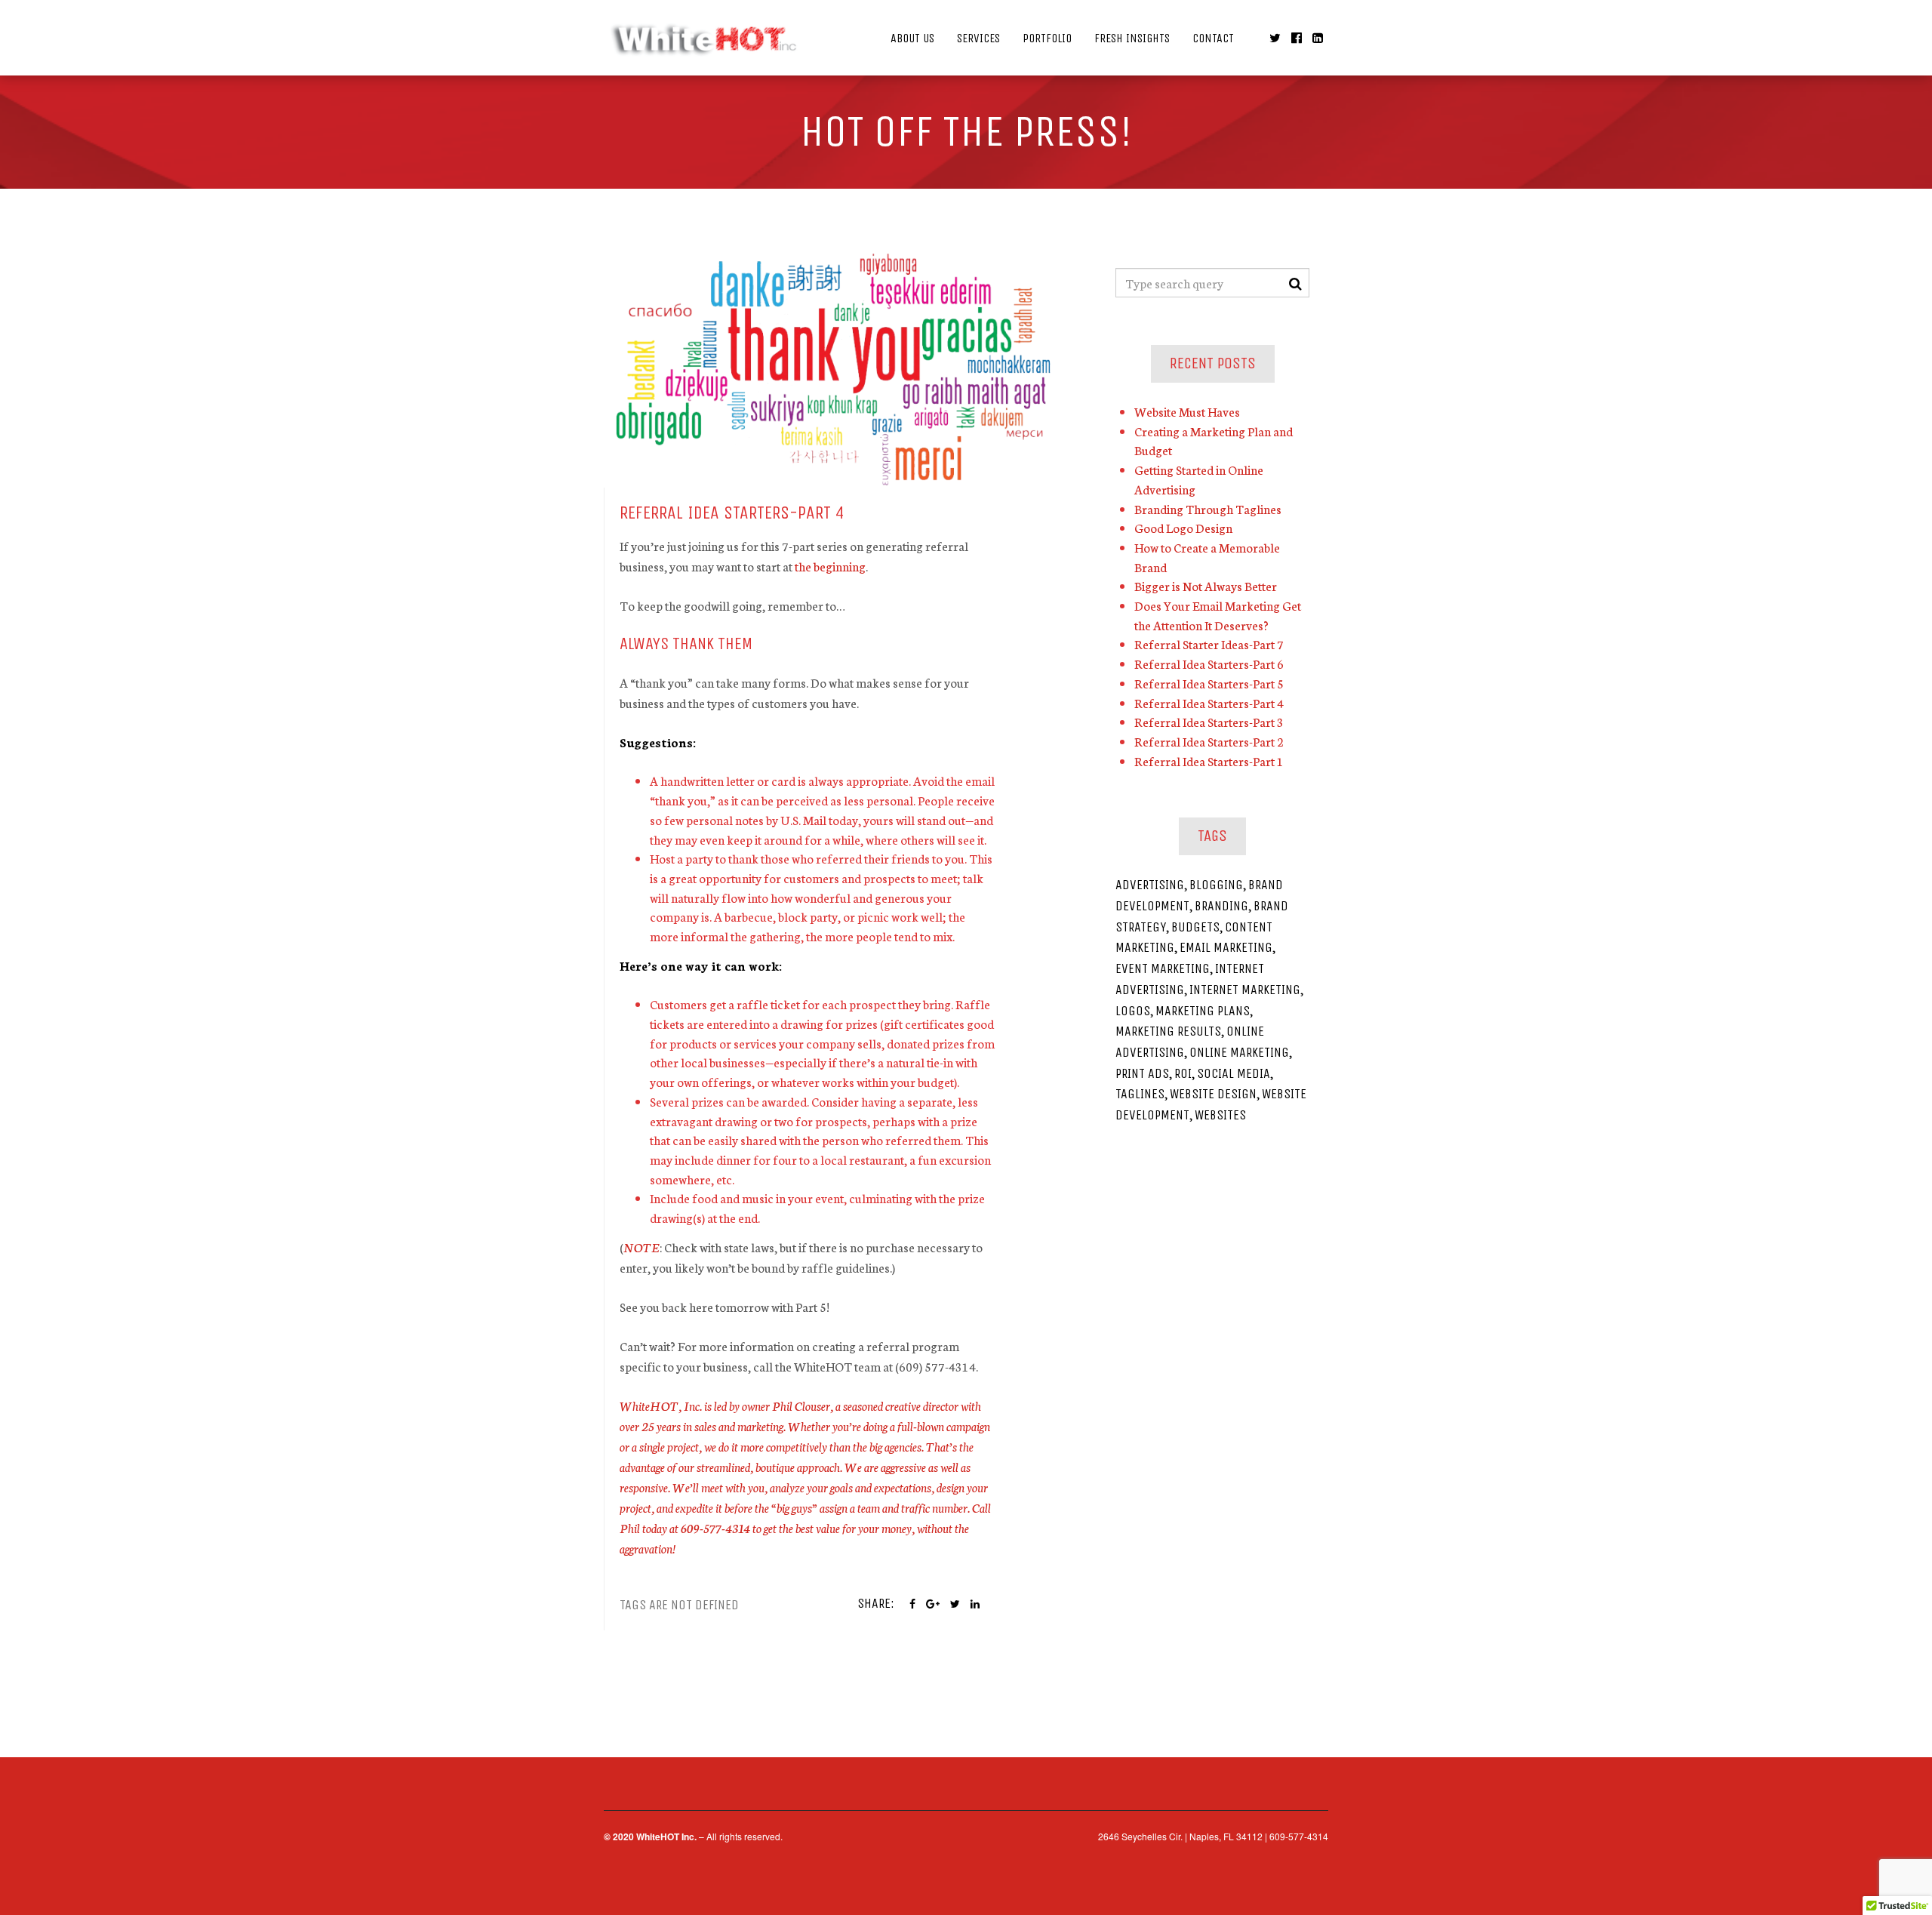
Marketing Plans (1203, 1011)
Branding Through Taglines (1208, 508)
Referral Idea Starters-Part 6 (1209, 663)
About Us (912, 38)
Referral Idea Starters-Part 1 (1209, 760)
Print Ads (1142, 1073)
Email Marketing (1226, 947)
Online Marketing (1239, 1052)
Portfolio (1047, 38)
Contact (1213, 38)
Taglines (1140, 1094)
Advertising (1150, 885)
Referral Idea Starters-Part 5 (1209, 683)
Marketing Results (1168, 1031)
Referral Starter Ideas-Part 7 (1209, 643)
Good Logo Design (1183, 527)
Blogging (1216, 885)
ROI (1183, 1073)
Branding (1221, 906)
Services (978, 38)
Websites (1220, 1115)
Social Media (1234, 1073)
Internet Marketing (1245, 990)
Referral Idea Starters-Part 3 (1209, 721)
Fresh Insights (1132, 38)
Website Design (1213, 1094)
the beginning (830, 566)
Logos (1133, 1011)
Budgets (1195, 927)
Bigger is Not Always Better (1206, 585)
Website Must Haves (1187, 411)
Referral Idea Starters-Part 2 (1209, 741)
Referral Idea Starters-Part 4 (1209, 702)
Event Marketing (1163, 968)
